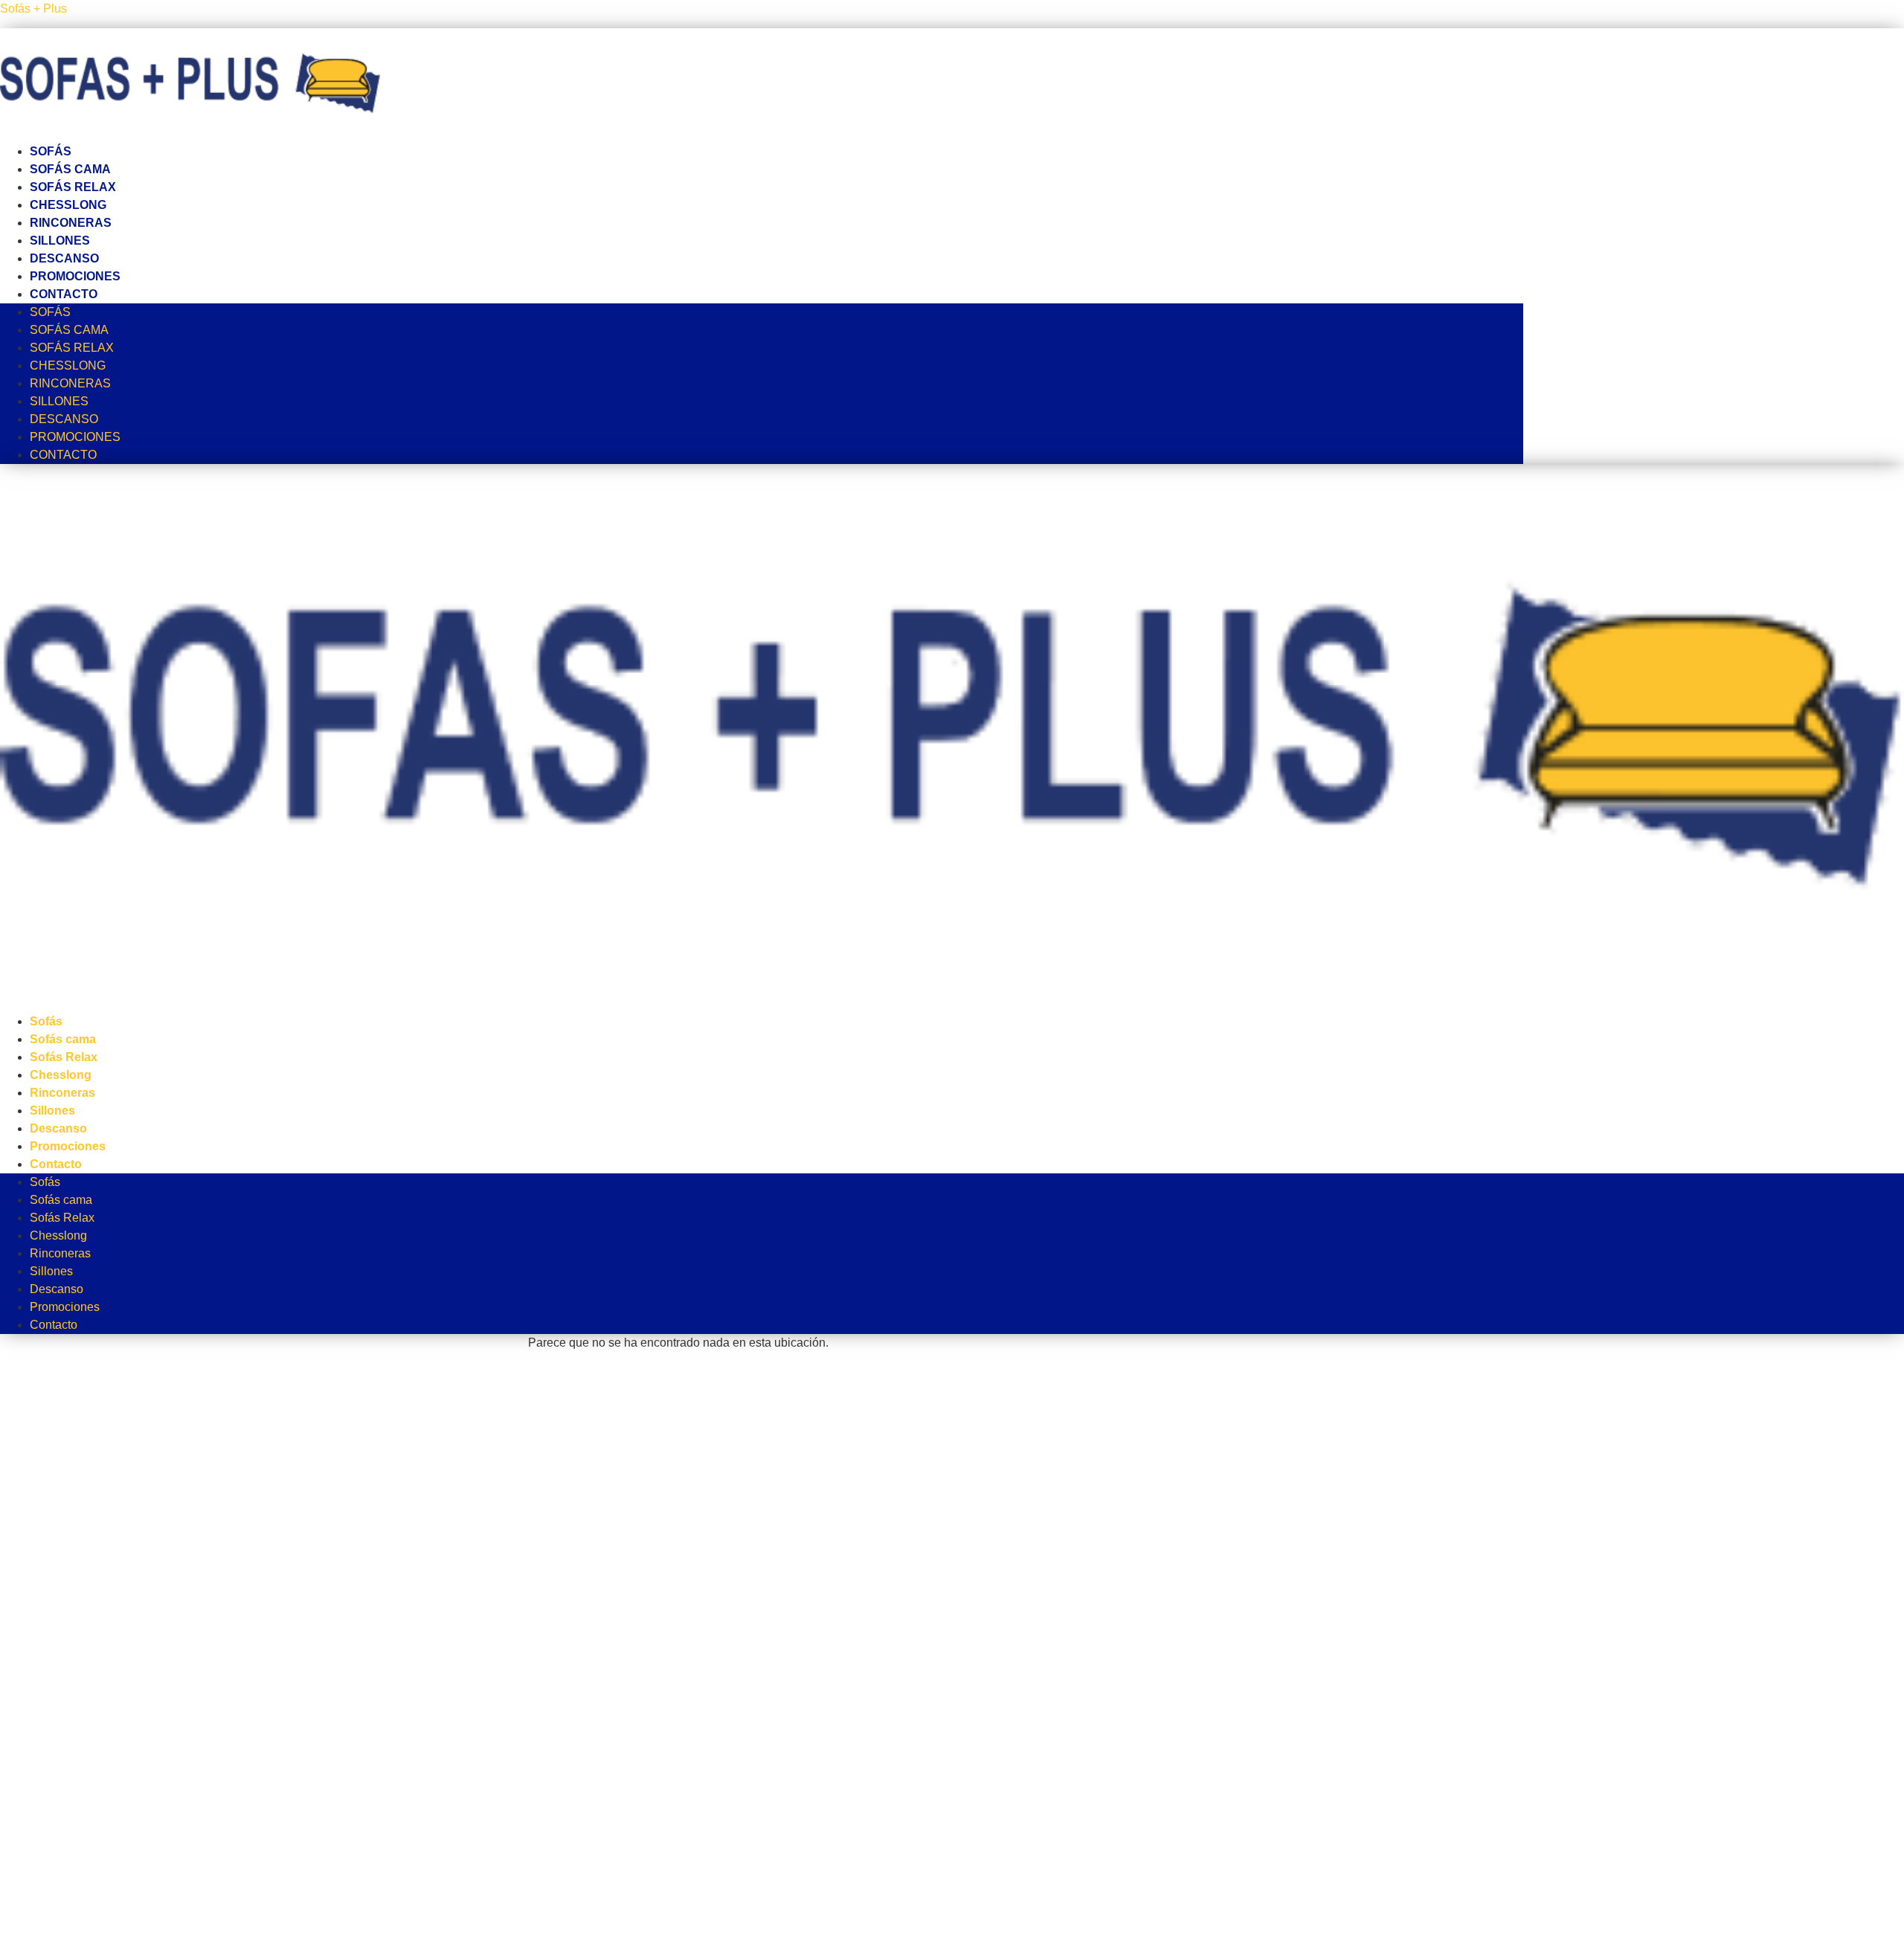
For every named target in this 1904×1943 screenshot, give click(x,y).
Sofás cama (70, 169)
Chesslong (68, 205)
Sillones (60, 241)
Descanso (64, 258)
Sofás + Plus (33, 9)
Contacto (64, 294)
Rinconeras (71, 223)
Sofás (51, 151)
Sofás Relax (73, 187)
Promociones (75, 276)
